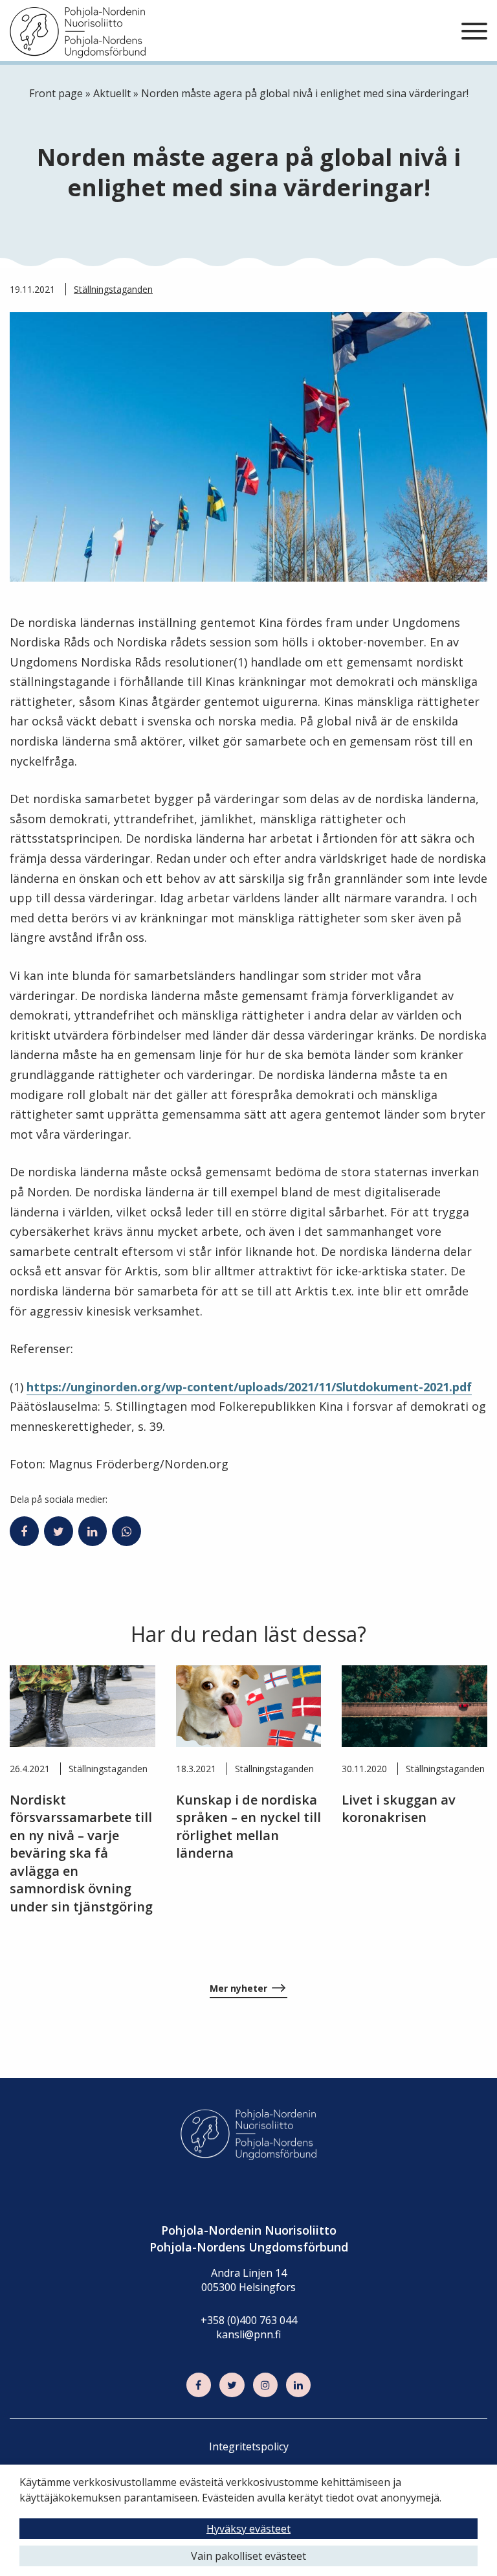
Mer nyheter (238, 1988)
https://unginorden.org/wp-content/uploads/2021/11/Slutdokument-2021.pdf (249, 1387)
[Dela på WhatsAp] (127, 1531)
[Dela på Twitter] (59, 1531)
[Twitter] (232, 2385)
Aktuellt (112, 93)
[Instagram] (265, 2385)
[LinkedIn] (298, 2385)
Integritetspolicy (249, 2446)
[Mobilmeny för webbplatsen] (474, 32)
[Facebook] (199, 2385)
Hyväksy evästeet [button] (248, 2529)
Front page (56, 93)
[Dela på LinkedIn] (93, 1531)
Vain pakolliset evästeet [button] (248, 2556)
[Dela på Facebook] (24, 1531)
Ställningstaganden (113, 289)
